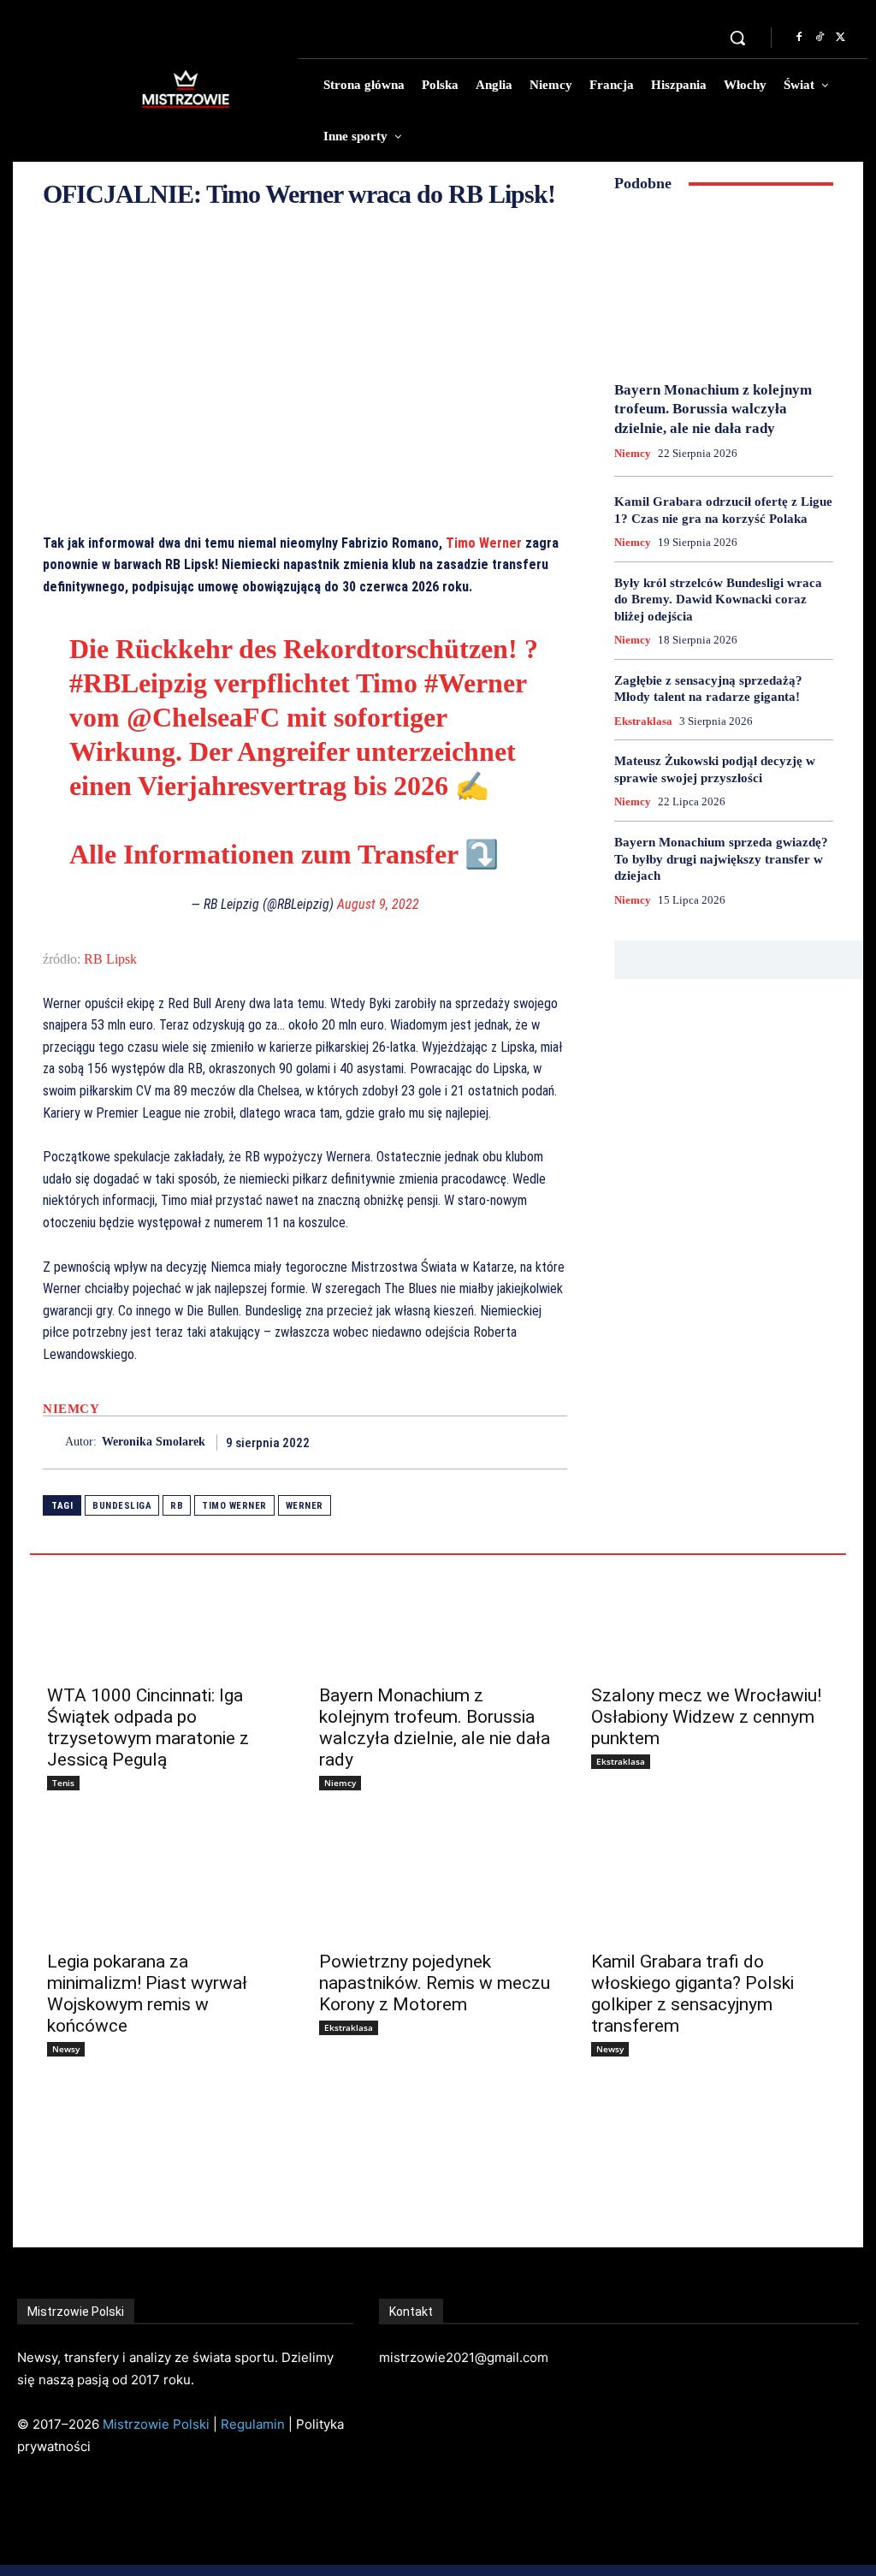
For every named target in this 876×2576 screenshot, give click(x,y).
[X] (840, 38)
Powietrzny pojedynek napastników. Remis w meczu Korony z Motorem (435, 1983)
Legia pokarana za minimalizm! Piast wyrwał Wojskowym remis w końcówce (147, 1994)
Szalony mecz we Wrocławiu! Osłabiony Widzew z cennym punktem (706, 1717)
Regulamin (253, 2424)
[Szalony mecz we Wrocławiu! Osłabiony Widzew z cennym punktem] (710, 1614)
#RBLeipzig (138, 683)
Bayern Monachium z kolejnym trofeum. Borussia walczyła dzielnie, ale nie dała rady (713, 409)
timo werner (234, 1506)
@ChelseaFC (203, 717)
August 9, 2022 (378, 904)
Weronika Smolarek (154, 1442)
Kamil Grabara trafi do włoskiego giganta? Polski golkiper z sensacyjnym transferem (693, 1994)
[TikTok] (820, 38)
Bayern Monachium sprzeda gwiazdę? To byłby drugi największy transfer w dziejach (721, 859)
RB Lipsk (110, 959)
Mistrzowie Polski (156, 2424)
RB (177, 1506)
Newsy (66, 2049)
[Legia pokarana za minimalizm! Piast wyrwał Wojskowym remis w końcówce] (166, 1881)
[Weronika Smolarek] (54, 1443)
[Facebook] (799, 38)
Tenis (63, 1783)
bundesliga (122, 1506)
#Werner (475, 683)
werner (305, 1506)
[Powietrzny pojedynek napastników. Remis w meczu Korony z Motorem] (438, 1881)
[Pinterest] (511, 1442)
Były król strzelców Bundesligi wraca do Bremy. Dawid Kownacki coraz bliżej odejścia (718, 599)
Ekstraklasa (643, 721)
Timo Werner (484, 543)
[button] (737, 38)
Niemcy (71, 1409)
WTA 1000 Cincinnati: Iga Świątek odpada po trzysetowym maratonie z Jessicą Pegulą (148, 1727)
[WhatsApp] (550, 1442)
